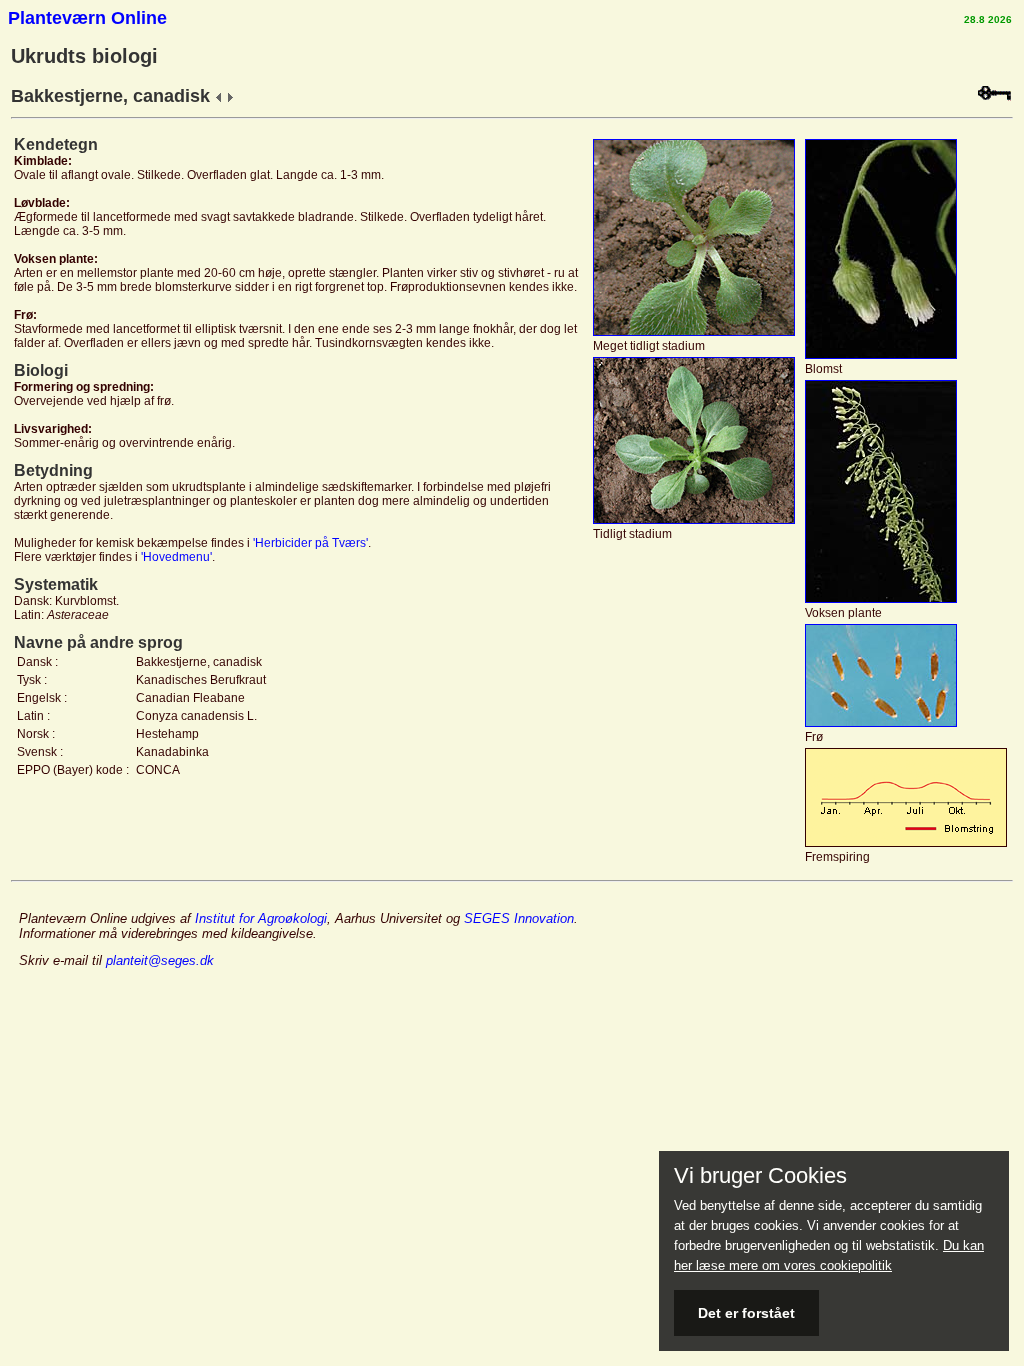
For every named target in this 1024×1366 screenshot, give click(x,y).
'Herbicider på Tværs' (310, 543)
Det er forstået (746, 1313)
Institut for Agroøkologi (261, 918)
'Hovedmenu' (176, 557)
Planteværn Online (87, 18)
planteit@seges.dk (160, 960)
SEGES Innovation (519, 918)
